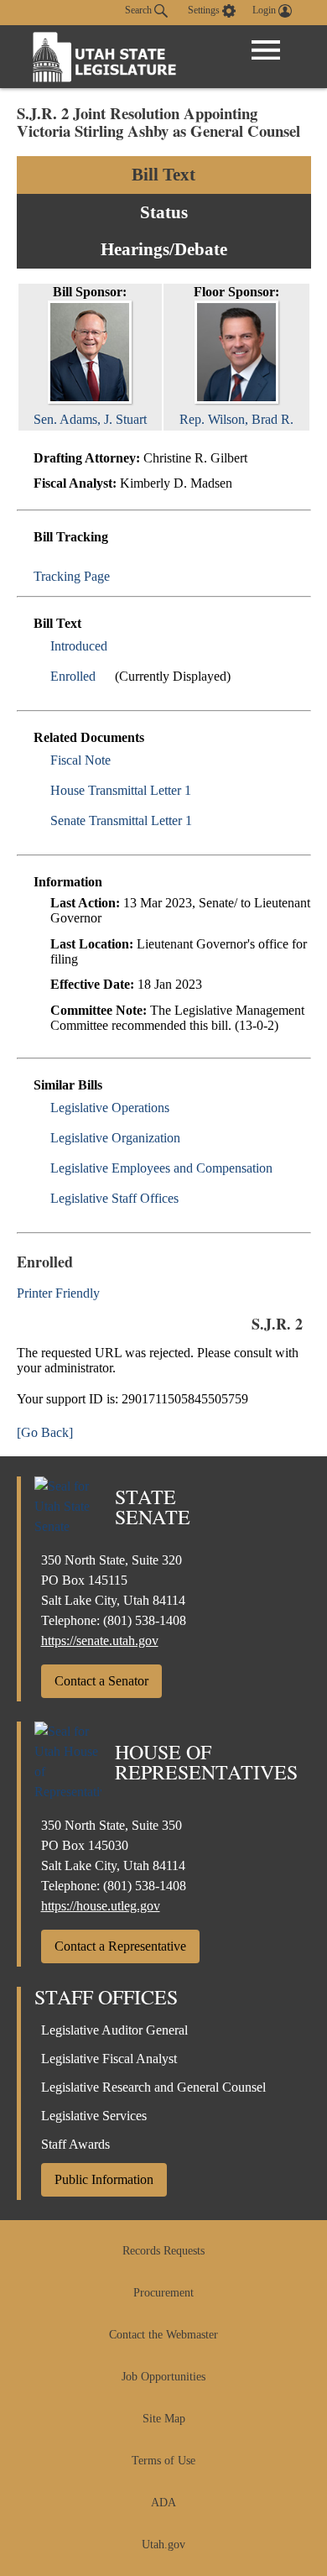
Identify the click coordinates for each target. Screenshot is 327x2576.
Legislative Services (94, 2116)
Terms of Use (163, 2461)
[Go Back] (45, 1432)
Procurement (163, 2293)
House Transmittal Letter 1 (121, 790)
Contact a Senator (101, 1681)
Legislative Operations (110, 1108)
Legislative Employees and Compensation (161, 1168)
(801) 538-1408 (145, 1620)
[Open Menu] (266, 50)
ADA (163, 2503)
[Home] (105, 57)
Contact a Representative (120, 1946)
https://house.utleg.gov (101, 1906)
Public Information (104, 2179)
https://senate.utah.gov (100, 1641)
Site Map (164, 2419)
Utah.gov (163, 2545)
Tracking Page (72, 576)
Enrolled (73, 676)
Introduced (79, 646)
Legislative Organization (115, 1138)
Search (140, 10)
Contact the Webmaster (163, 2335)
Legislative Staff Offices (114, 1198)
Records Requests (163, 2251)
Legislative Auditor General (114, 2030)
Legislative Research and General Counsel (153, 2087)
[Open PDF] (117, 646)
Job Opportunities (163, 2377)
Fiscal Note (80, 760)
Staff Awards (75, 2144)
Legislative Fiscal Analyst (109, 2059)
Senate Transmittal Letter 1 (121, 820)
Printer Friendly (60, 1293)
